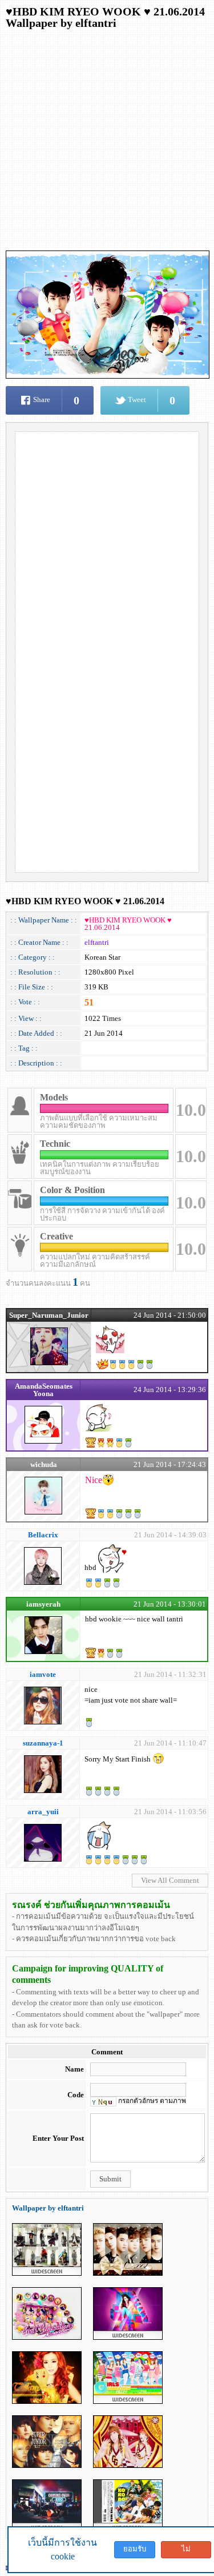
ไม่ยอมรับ (186, 2551)
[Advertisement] (107, 143)
